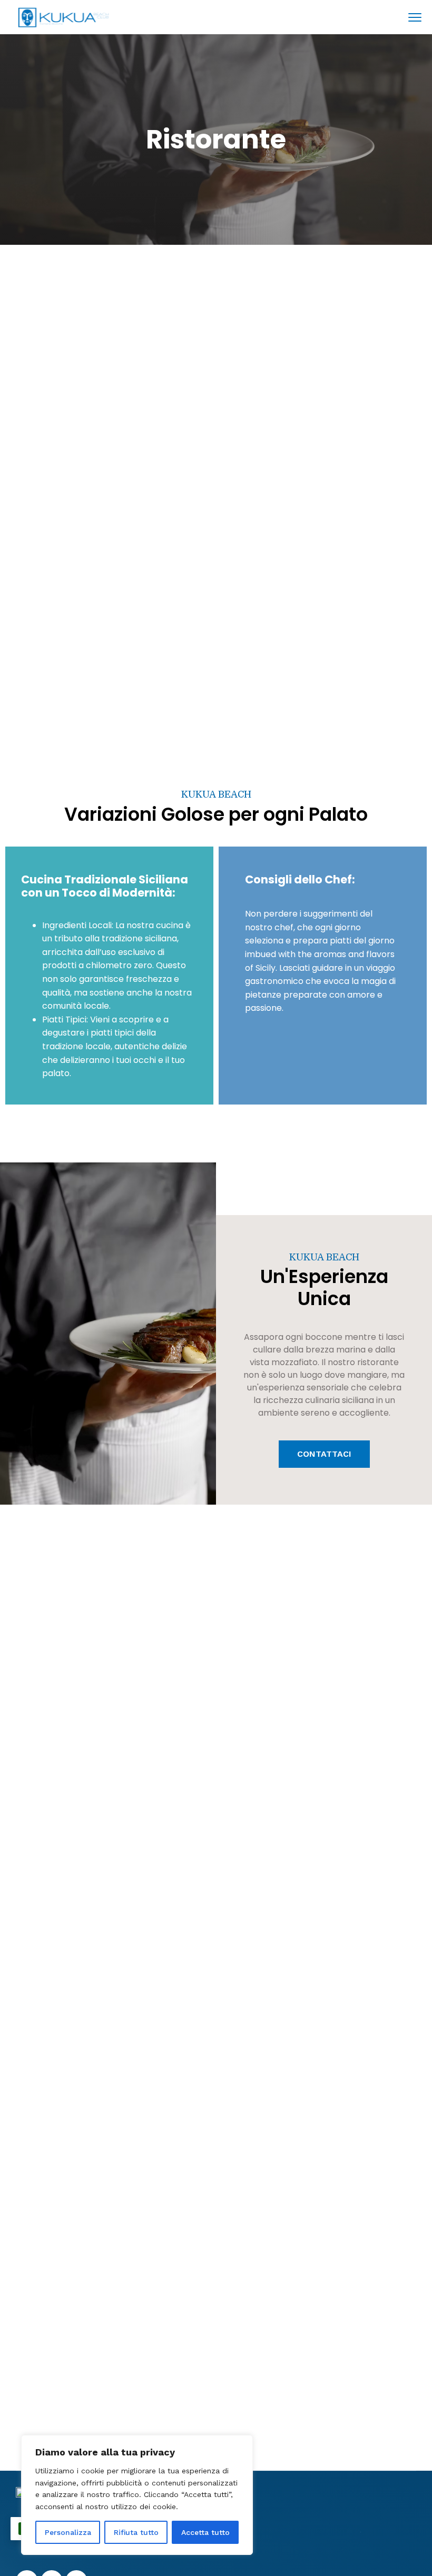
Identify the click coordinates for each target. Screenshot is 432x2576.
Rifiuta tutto (136, 2532)
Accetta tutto (205, 2532)
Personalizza (68, 2532)
